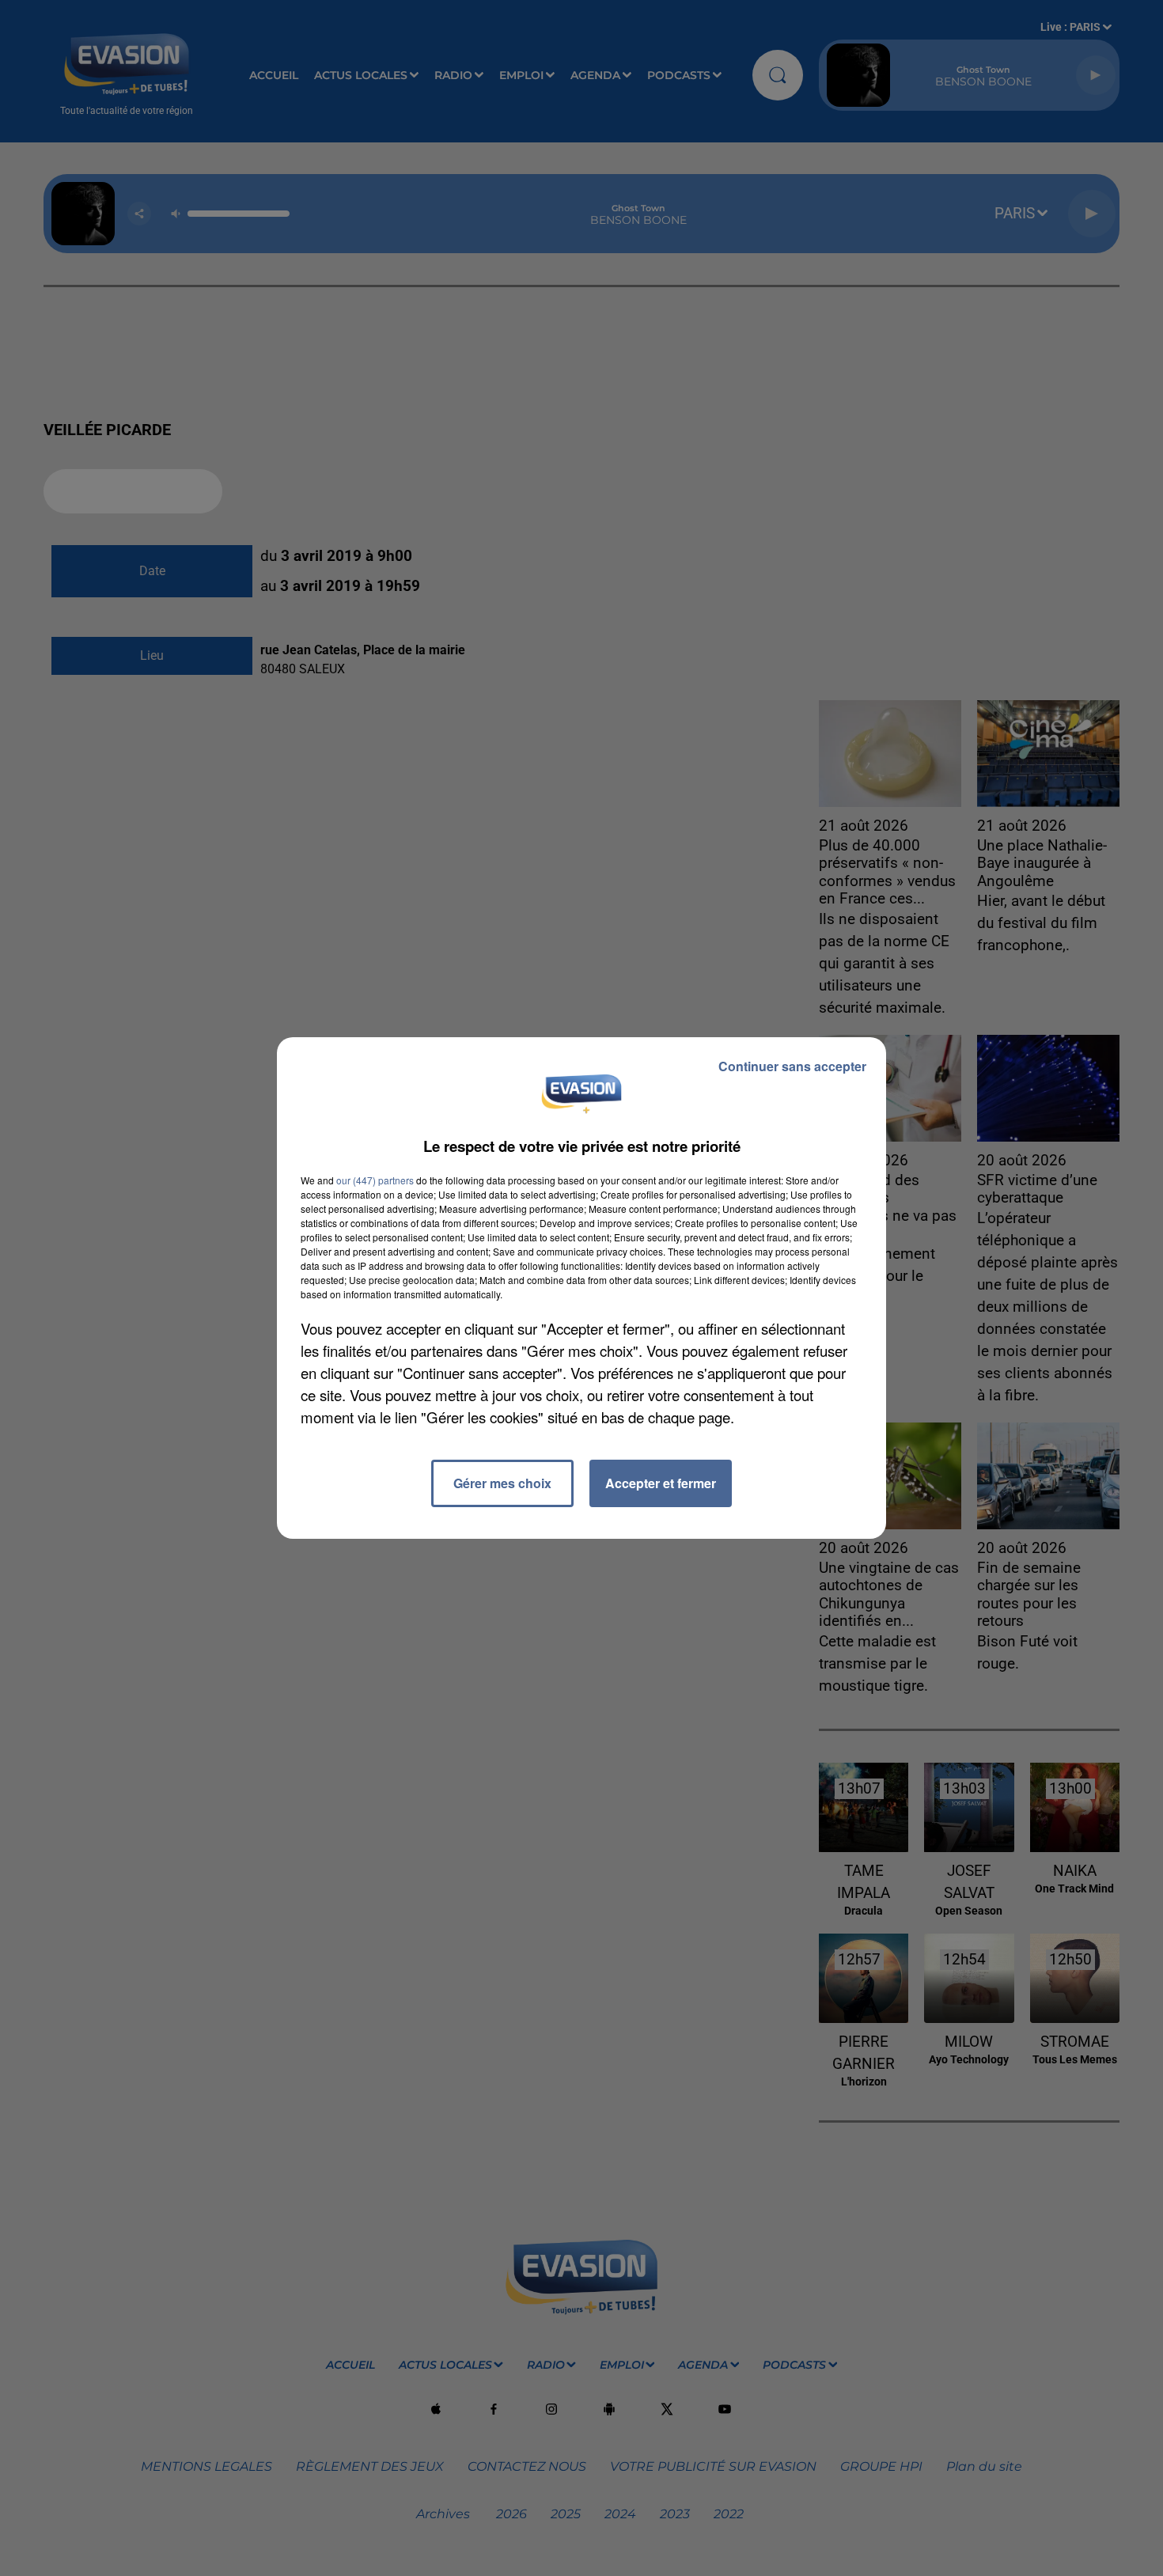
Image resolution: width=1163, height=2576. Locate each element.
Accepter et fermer (661, 1483)
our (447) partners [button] (375, 1180)
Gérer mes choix (502, 1483)
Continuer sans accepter (792, 1066)
